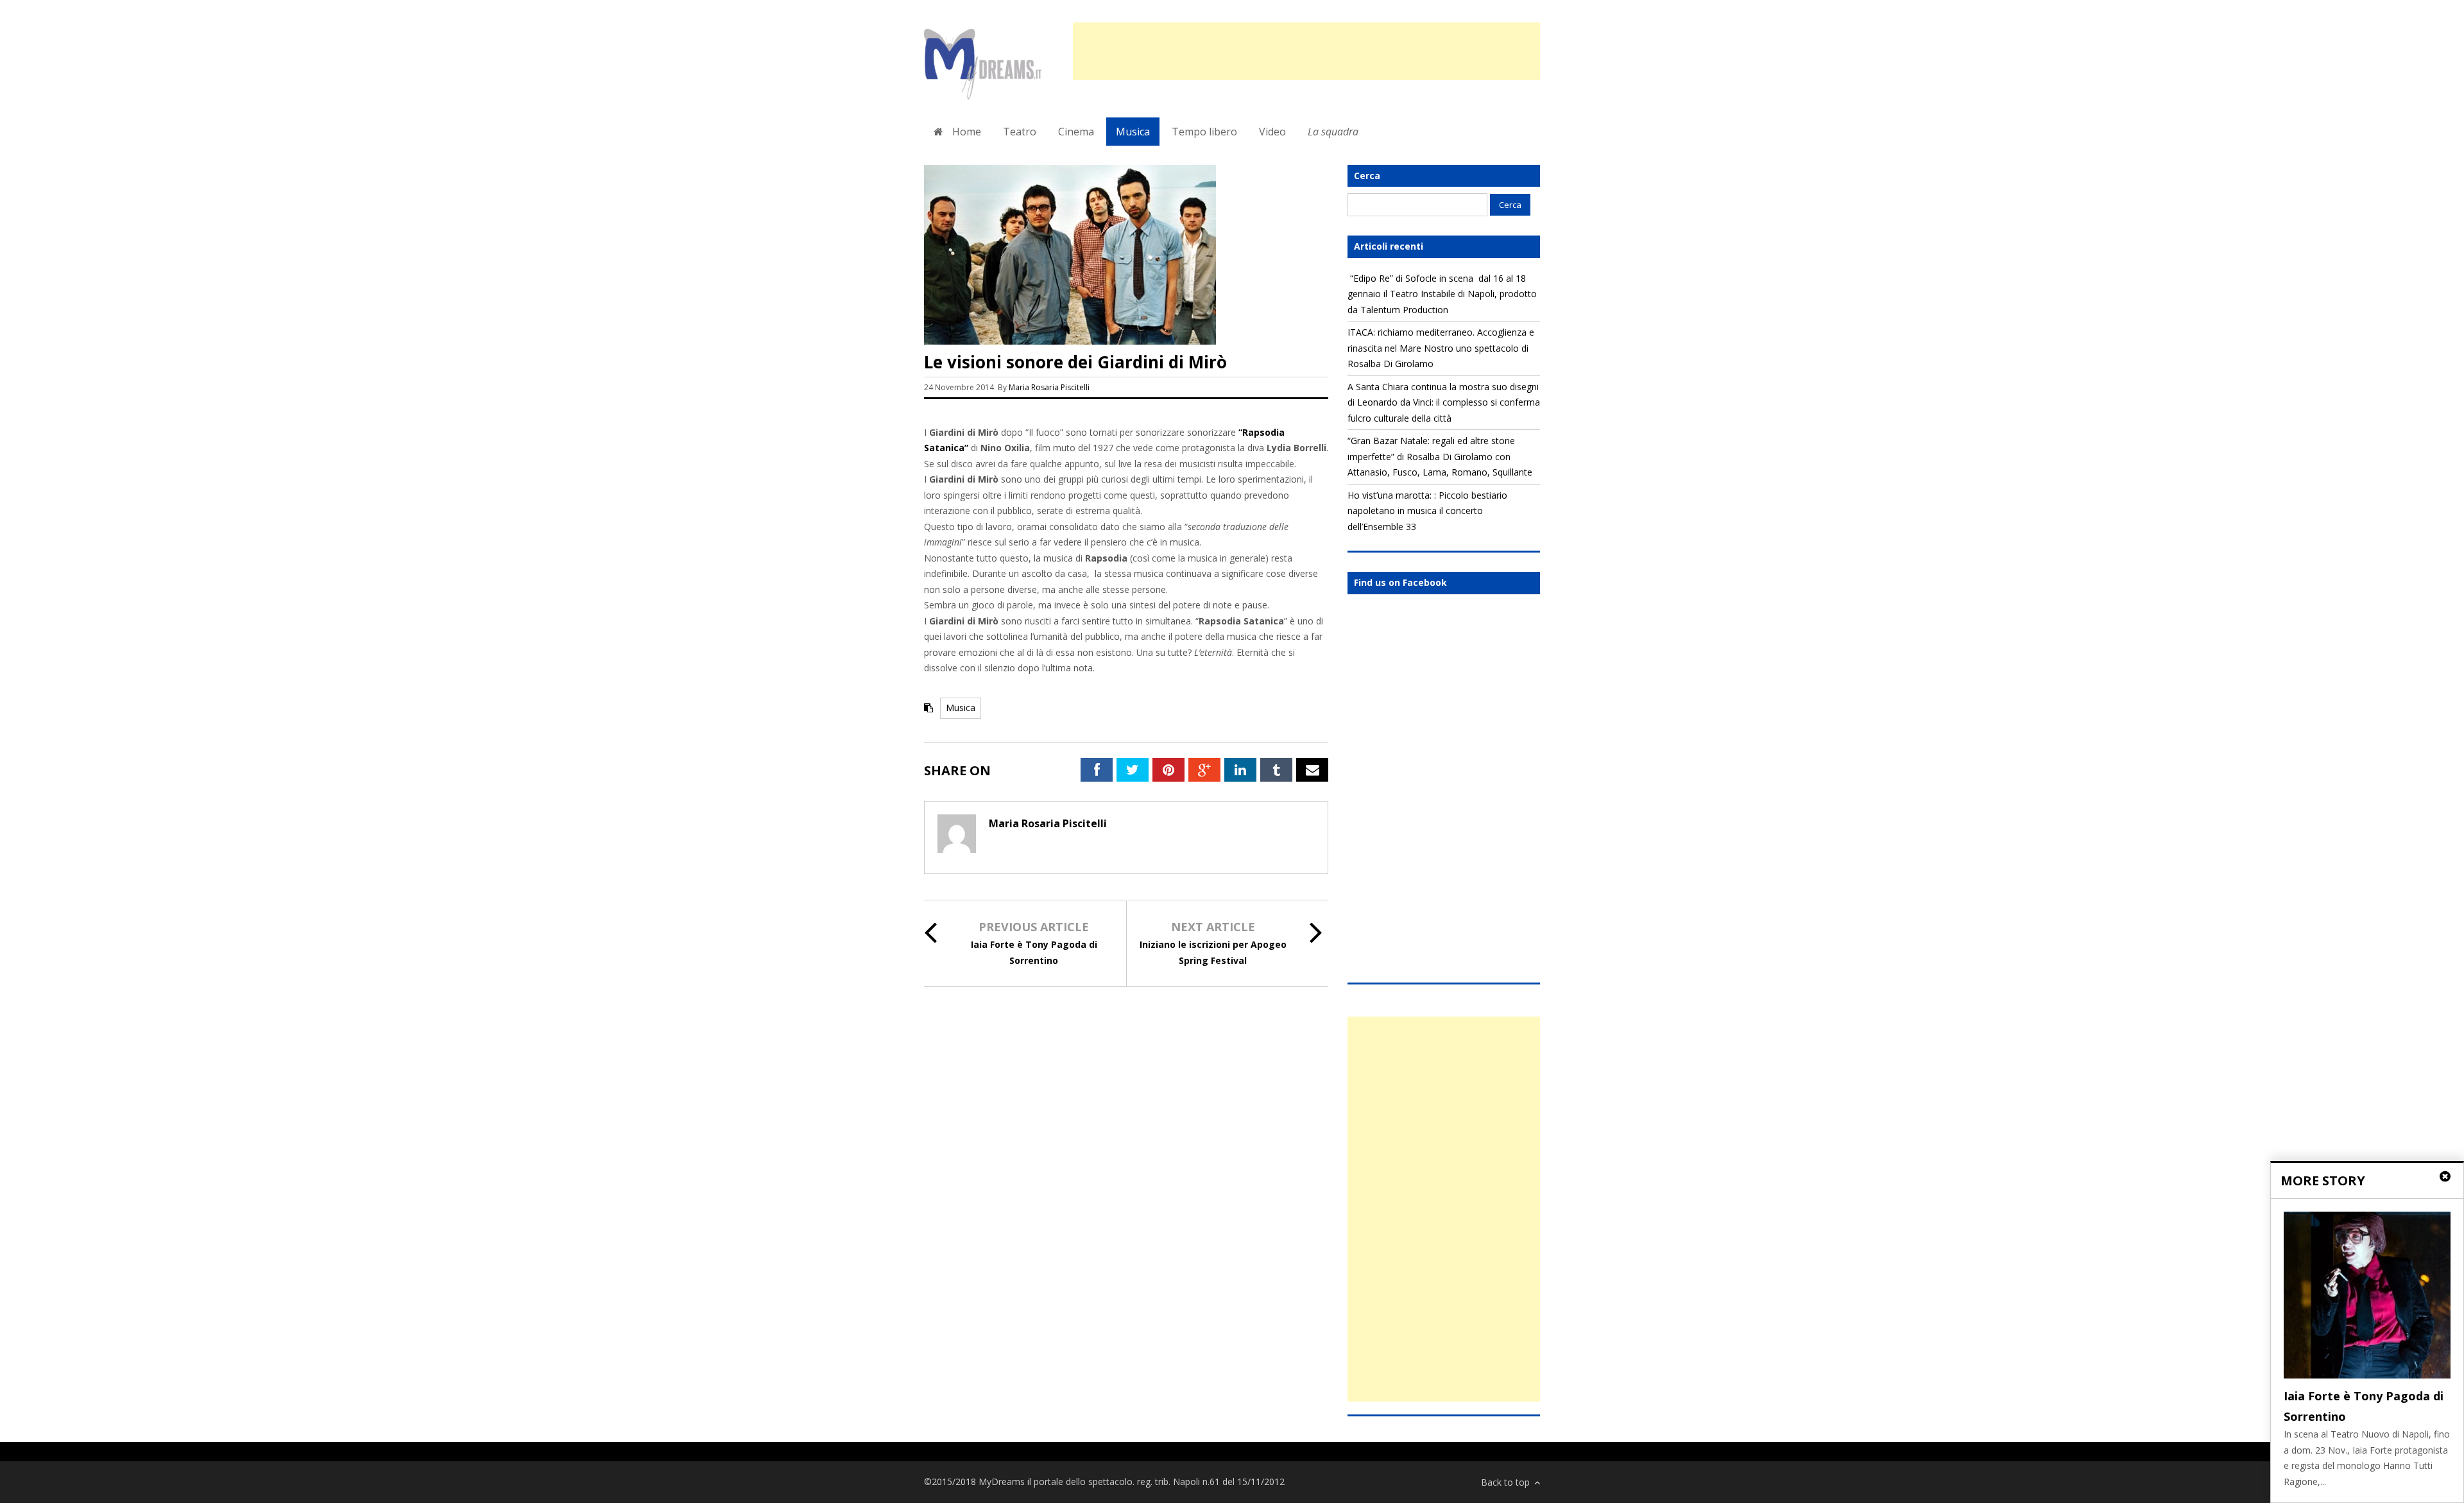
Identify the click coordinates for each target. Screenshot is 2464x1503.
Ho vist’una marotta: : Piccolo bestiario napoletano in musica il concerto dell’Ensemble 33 (1427, 511)
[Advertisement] (1306, 51)
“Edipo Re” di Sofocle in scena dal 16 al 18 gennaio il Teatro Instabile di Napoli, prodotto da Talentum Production (1442, 294)
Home (965, 132)
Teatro (1020, 132)
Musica (1133, 132)
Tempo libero (1204, 132)
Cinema (1076, 132)
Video (1272, 132)
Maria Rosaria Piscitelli (1049, 387)
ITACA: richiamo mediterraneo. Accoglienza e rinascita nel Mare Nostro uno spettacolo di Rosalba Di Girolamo (1441, 348)
